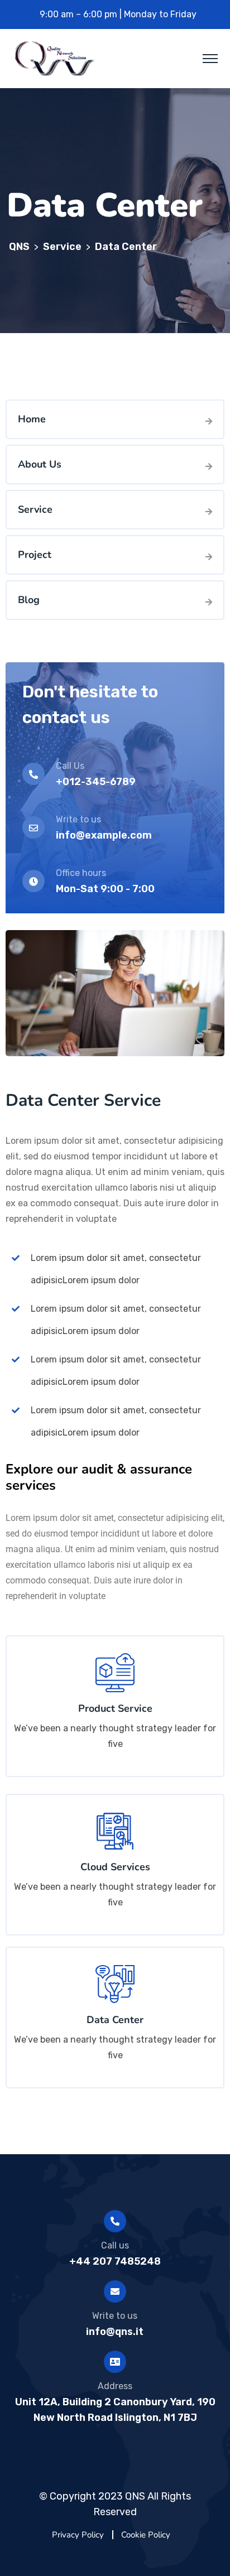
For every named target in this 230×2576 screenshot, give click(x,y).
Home (32, 419)
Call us (115, 2245)
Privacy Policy (78, 2535)
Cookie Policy (146, 2535)
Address (115, 2386)
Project (35, 555)
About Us (40, 464)
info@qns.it (115, 2332)
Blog (29, 600)
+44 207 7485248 (115, 2261)
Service (35, 509)
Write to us (115, 2316)
